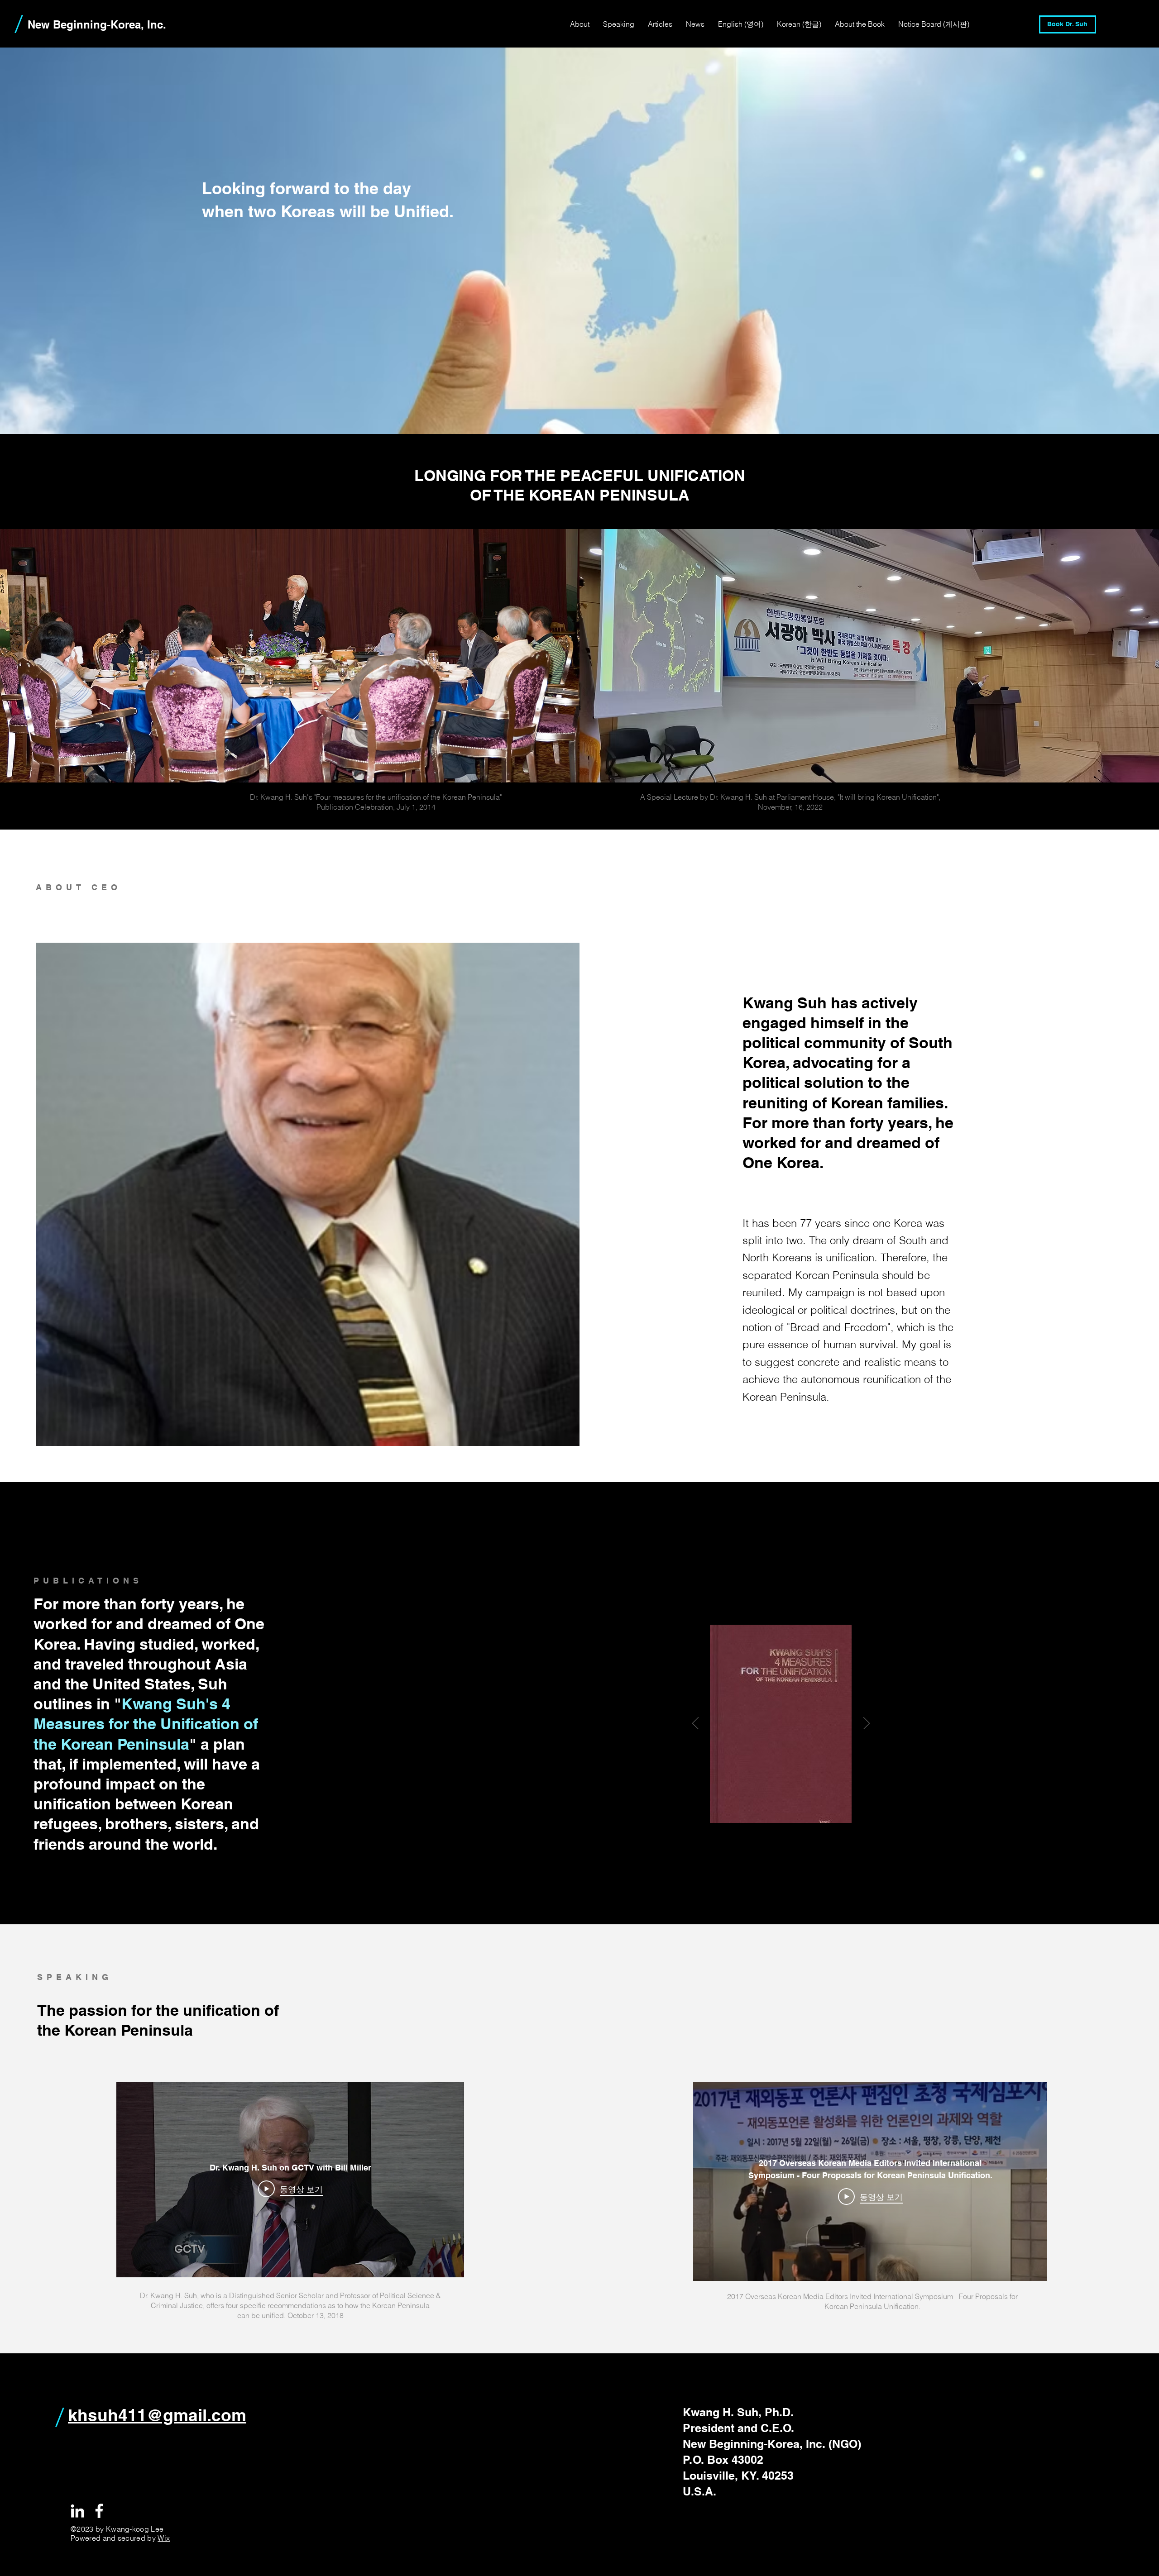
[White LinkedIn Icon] (77, 2511)
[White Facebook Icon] (99, 2511)
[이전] (695, 1724)
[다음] (867, 1724)
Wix (164, 2538)
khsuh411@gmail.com (157, 2415)
